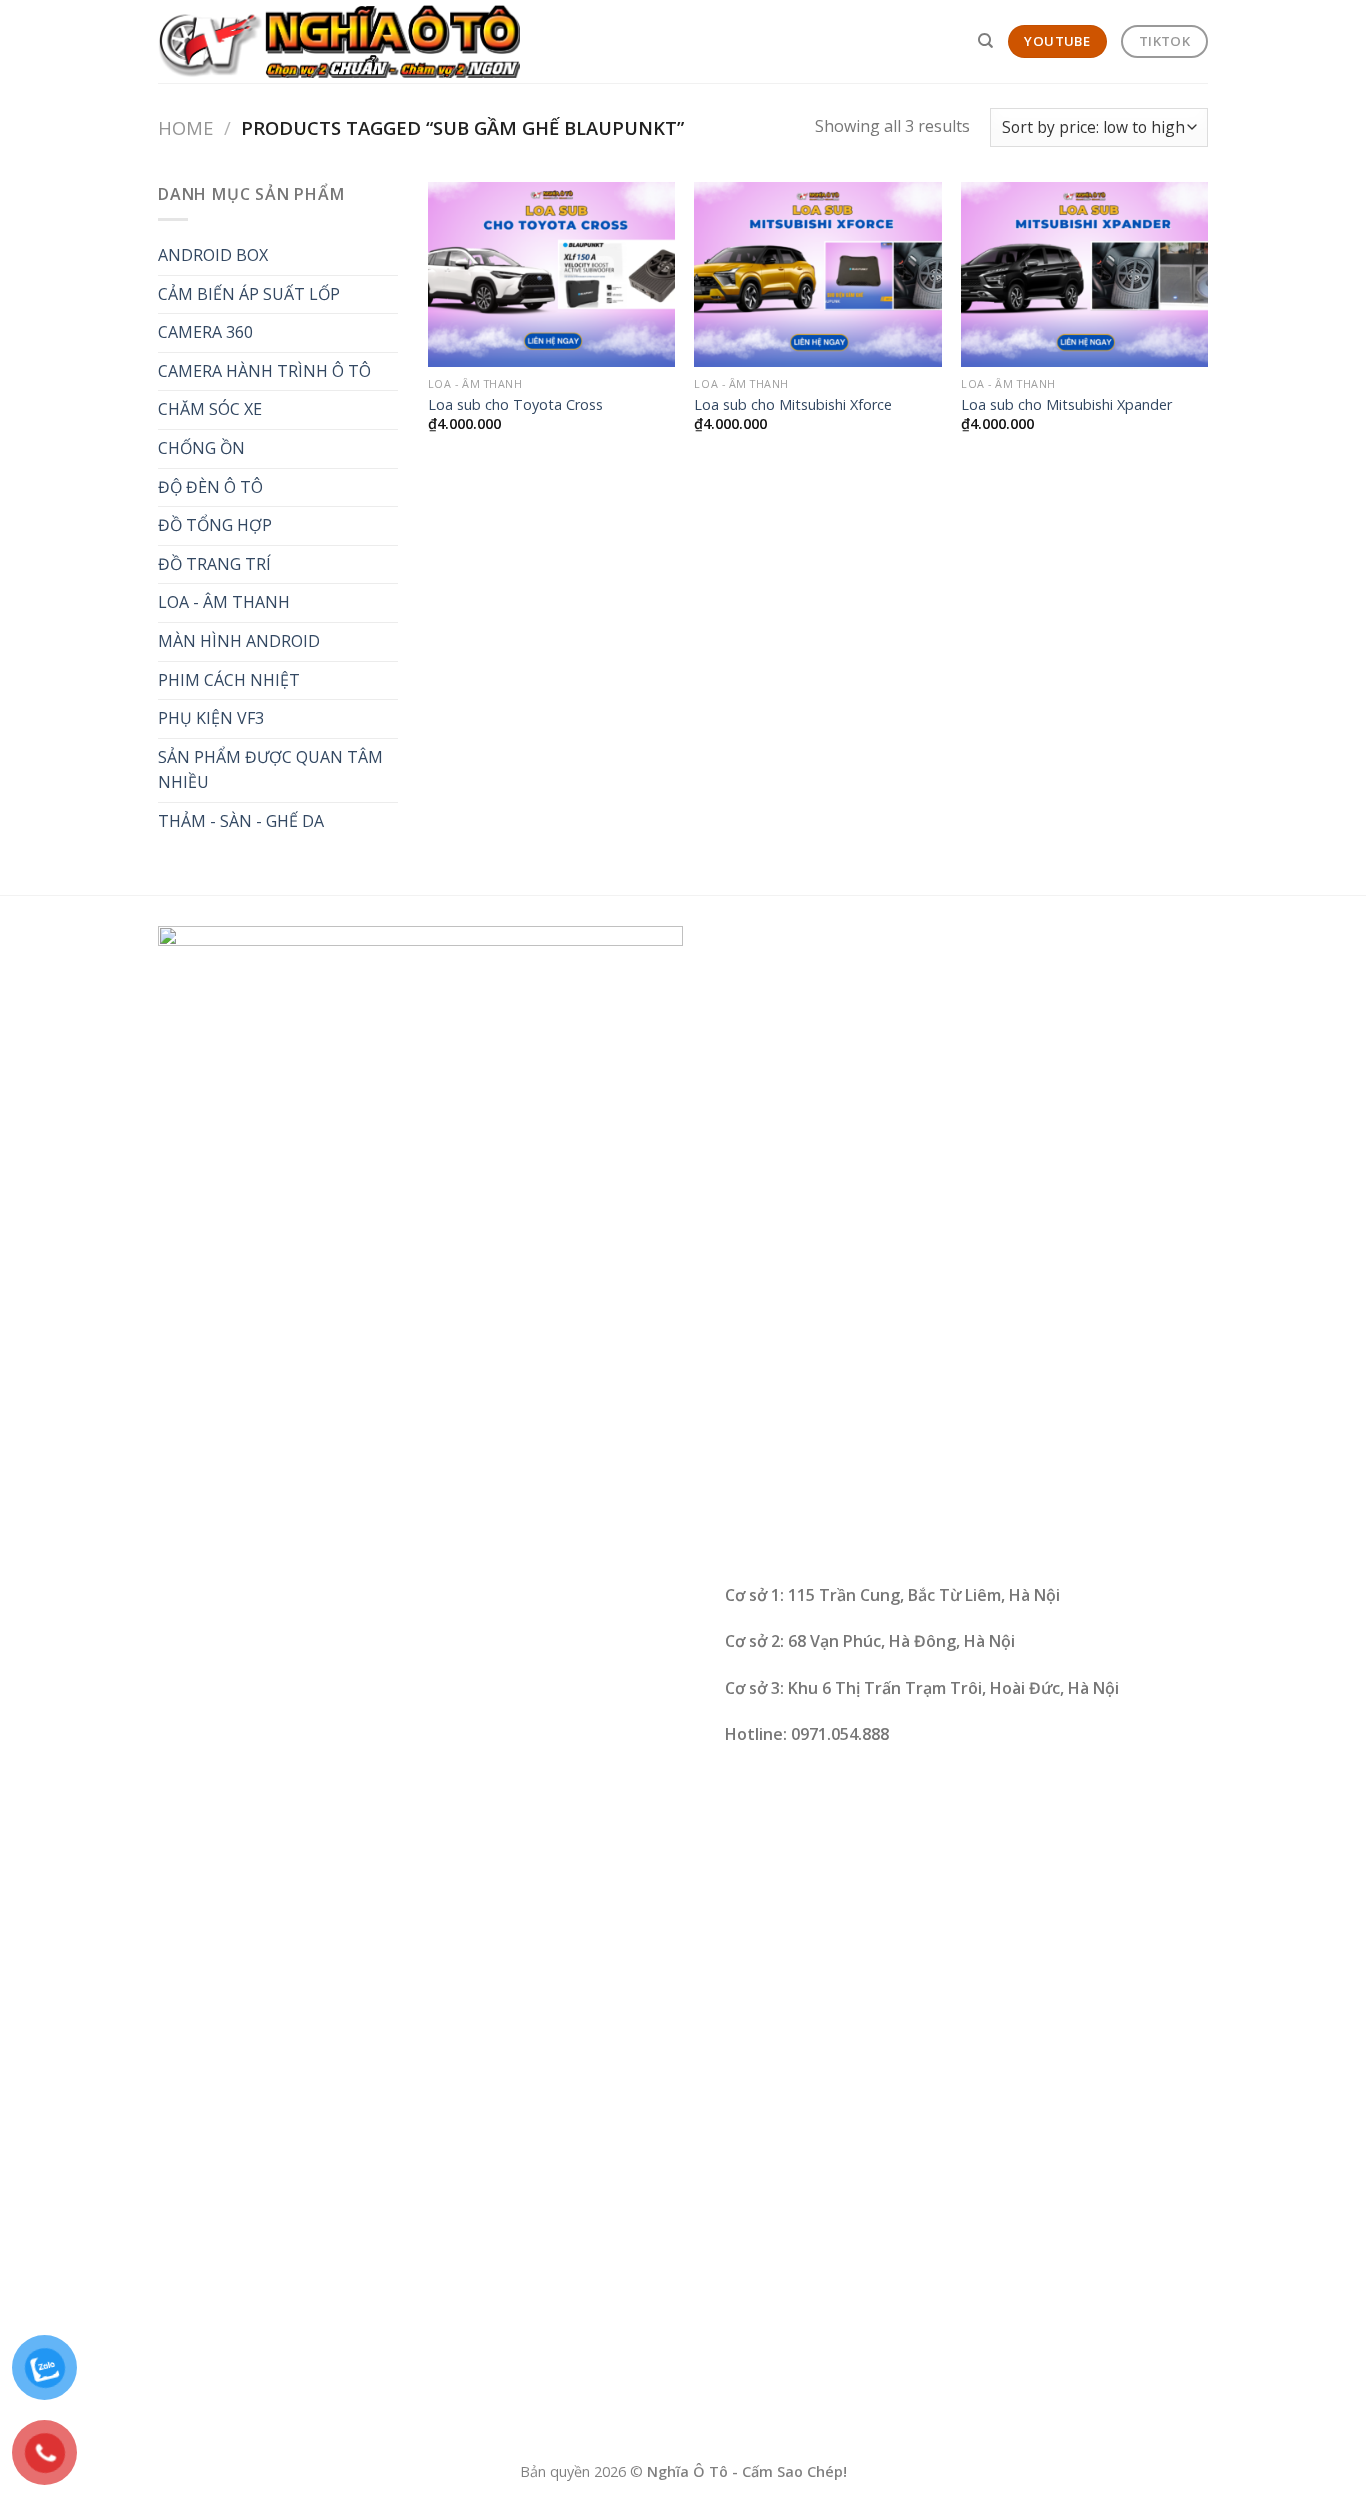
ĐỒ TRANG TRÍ (214, 564)
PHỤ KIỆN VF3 (211, 718)
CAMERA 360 (205, 332)
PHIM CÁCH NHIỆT (229, 680)
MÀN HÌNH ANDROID (239, 641)
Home (185, 127)
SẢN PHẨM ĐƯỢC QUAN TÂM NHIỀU (270, 770)
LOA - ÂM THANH (224, 602)
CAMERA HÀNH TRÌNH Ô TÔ (264, 371)
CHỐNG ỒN (201, 448)
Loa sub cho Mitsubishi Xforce (793, 405)
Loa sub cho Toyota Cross (515, 405)
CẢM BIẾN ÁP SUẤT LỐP (249, 294)
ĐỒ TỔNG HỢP (215, 525)
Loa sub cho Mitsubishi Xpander (1066, 405)
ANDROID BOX (213, 255)
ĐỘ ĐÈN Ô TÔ (210, 487)
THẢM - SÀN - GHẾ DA (241, 821)
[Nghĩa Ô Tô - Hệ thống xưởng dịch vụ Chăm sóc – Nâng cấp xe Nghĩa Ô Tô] (339, 42)
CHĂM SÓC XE (210, 409)
